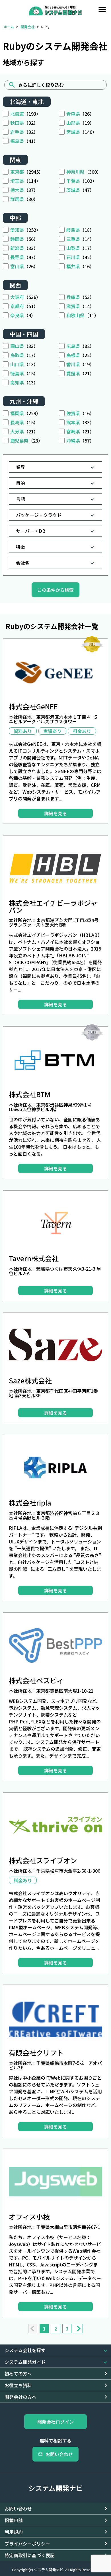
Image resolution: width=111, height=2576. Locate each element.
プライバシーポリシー (27, 2544)
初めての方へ (18, 2374)
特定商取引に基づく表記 (30, 2555)
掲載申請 (14, 2520)
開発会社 (28, 27)
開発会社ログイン (55, 2422)
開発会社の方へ (20, 2397)
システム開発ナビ (56, 2488)
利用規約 (14, 2532)
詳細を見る (55, 813)
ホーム (9, 27)
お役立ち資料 (18, 2385)
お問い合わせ (59, 2454)
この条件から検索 (55, 590)
